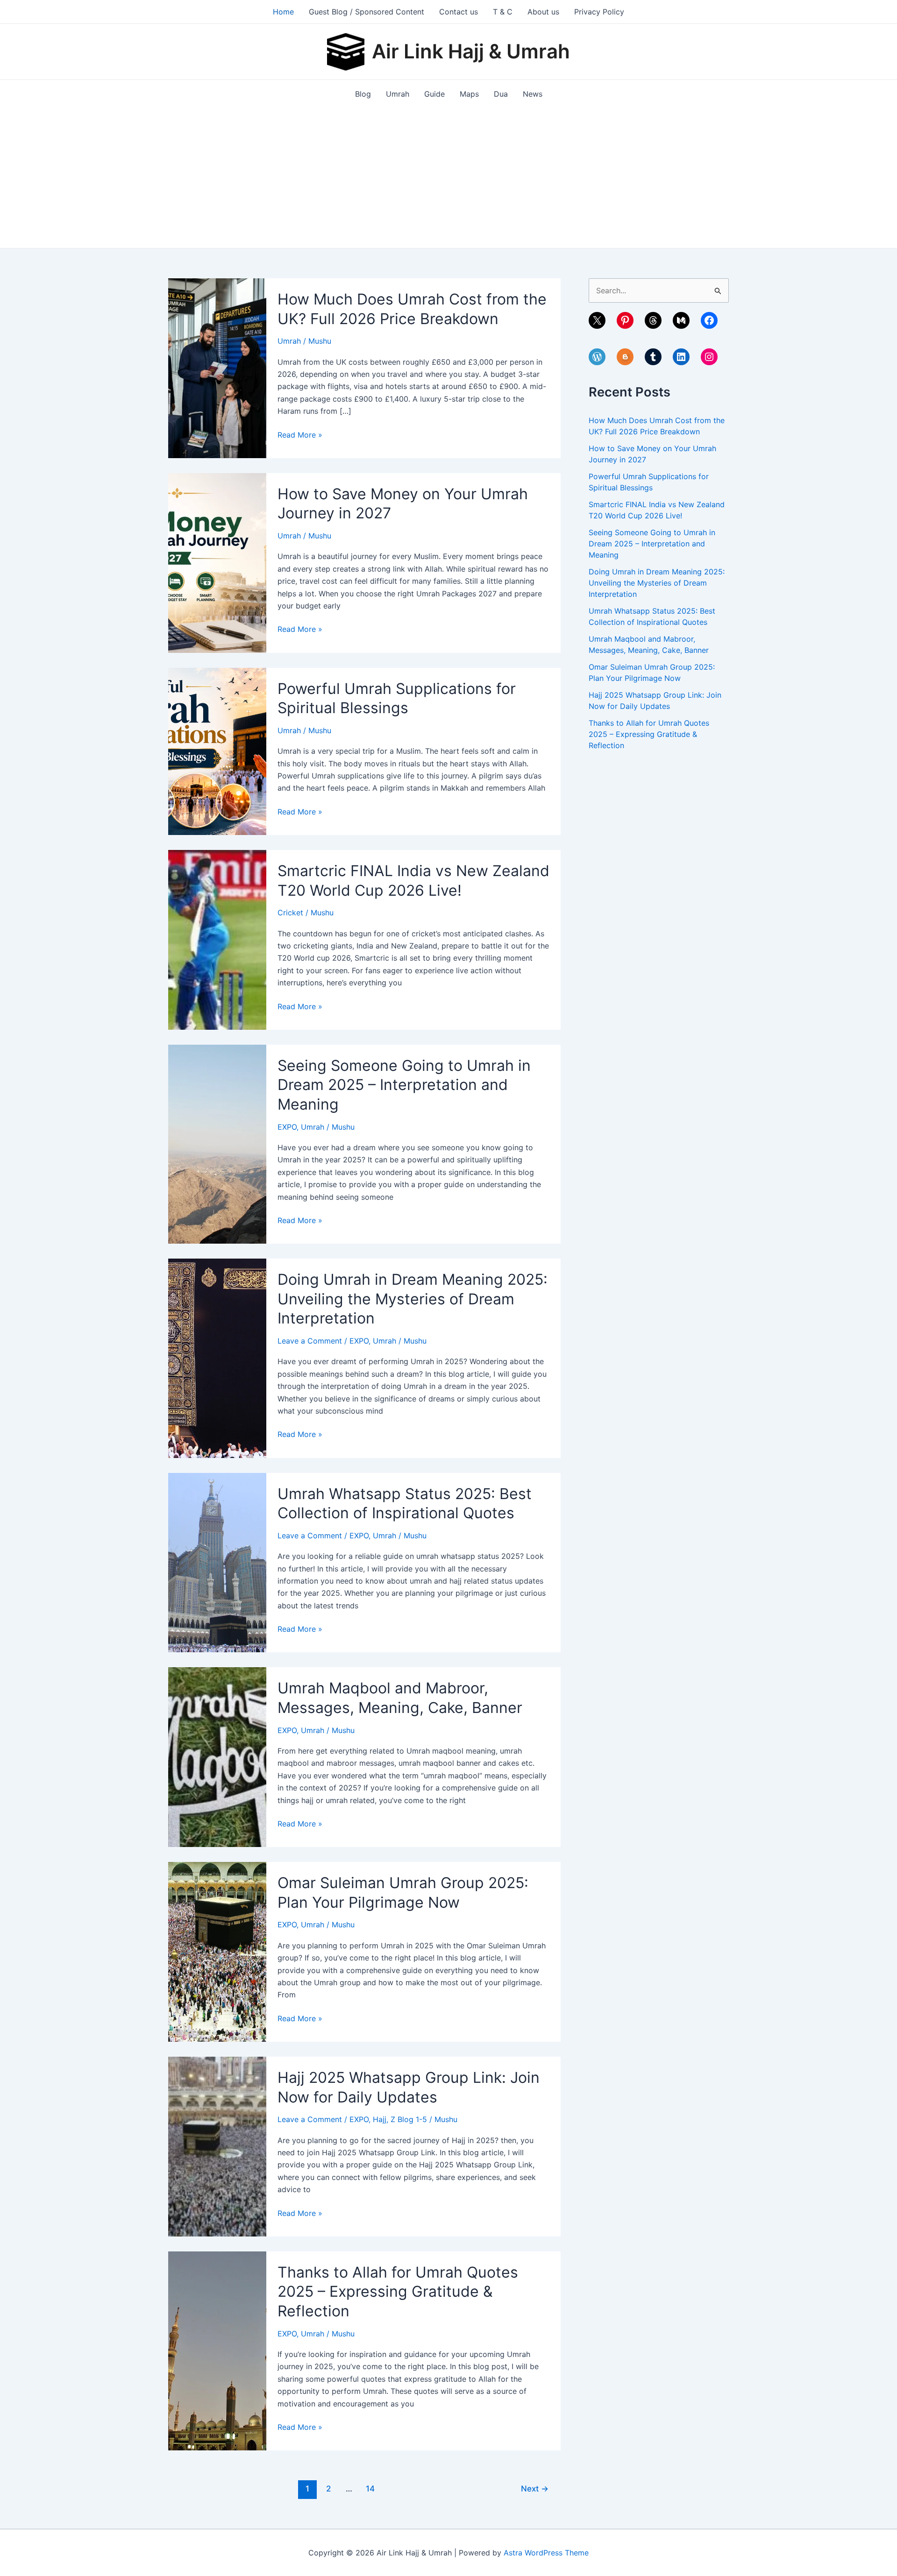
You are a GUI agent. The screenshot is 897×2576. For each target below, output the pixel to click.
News (533, 94)
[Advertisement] (448, 178)
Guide (434, 94)
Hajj (380, 2119)
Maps (469, 94)
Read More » (300, 435)
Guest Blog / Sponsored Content (367, 12)
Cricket (290, 913)
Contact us (459, 12)
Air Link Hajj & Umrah (471, 51)
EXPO (287, 1127)
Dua (501, 94)
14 (370, 2488)
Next (535, 2488)
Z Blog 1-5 (409, 2119)
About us (543, 12)
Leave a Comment (310, 1341)
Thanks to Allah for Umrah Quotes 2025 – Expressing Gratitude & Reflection (398, 2292)
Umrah (398, 94)
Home (283, 12)
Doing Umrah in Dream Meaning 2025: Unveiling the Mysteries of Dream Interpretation (413, 1299)
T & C (503, 12)
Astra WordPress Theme (546, 2553)
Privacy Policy (599, 12)
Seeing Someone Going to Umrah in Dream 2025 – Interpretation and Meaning (404, 1085)
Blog (363, 94)
